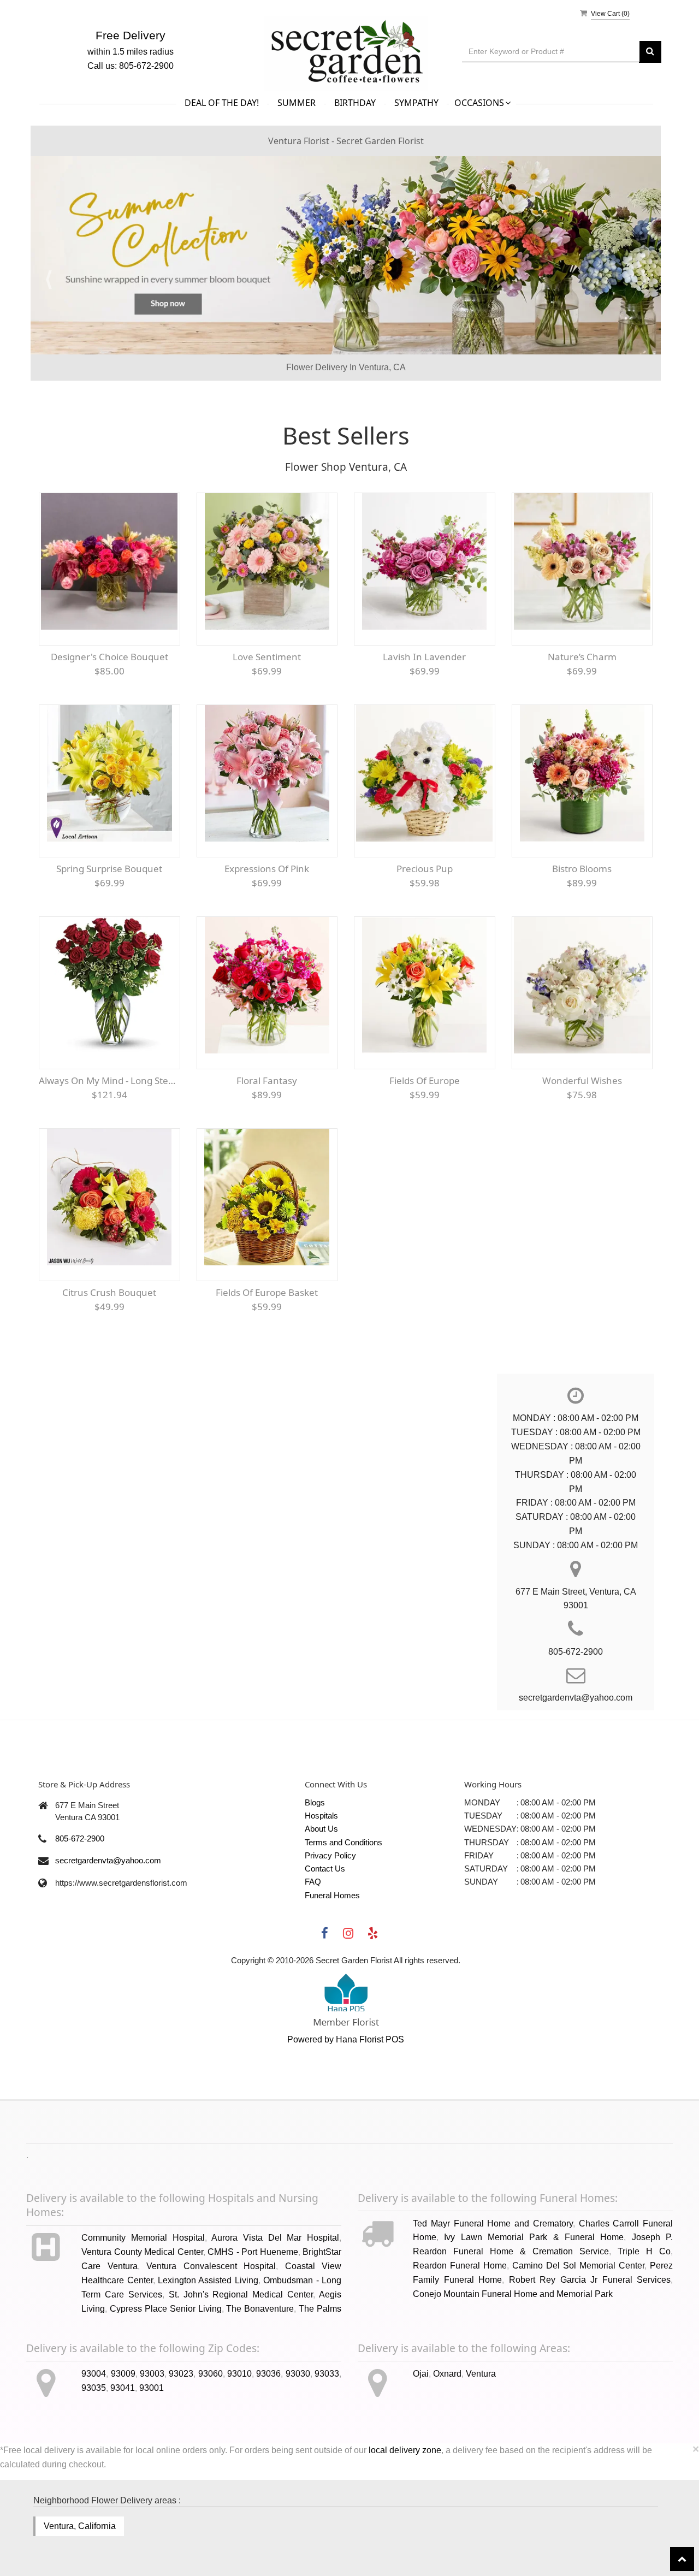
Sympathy (416, 103)
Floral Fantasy (267, 1145)
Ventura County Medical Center (142, 2316)
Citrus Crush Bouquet (109, 1357)
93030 (298, 2438)
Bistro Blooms (582, 933)
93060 (211, 2438)
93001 (152, 2452)
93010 (239, 2438)
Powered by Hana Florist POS (346, 2104)
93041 (123, 2452)
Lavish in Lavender (424, 721)
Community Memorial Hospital (143, 2302)
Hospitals (321, 1879)
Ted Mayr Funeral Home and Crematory (493, 2287)
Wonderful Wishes (582, 1145)
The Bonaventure (260, 2373)
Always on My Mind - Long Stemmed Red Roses (109, 1145)
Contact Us (325, 1932)
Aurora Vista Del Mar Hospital (275, 2302)
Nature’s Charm (582, 721)
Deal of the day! (222, 103)
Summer (297, 103)
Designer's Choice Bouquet (109, 721)
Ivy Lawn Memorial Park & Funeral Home (534, 2302)
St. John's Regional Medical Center (241, 2358)
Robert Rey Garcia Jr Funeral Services (590, 2344)
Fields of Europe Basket (267, 1357)
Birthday (355, 103)
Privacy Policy (330, 1919)
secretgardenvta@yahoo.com (108, 1925)
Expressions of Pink (267, 933)
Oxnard (447, 2438)
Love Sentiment (267, 721)
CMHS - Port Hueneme (253, 2316)
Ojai (421, 2438)
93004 (94, 2438)
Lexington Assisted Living (208, 2344)
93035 (94, 2452)
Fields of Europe (425, 1145)
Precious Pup (425, 933)
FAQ (313, 1946)
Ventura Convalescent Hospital (211, 2331)
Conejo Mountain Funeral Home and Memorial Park (513, 2358)
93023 (181, 2438)
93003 (152, 2438)
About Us (321, 1893)
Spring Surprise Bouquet (109, 933)
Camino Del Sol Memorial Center (578, 2330)
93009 (123, 2438)
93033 (327, 2438)
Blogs (315, 1866)
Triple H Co (644, 2316)
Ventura (481, 2438)
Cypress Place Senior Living (166, 2373)
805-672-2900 (80, 1902)
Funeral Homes (332, 1959)
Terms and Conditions (343, 1906)
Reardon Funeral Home (460, 2330)
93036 (268, 2438)
